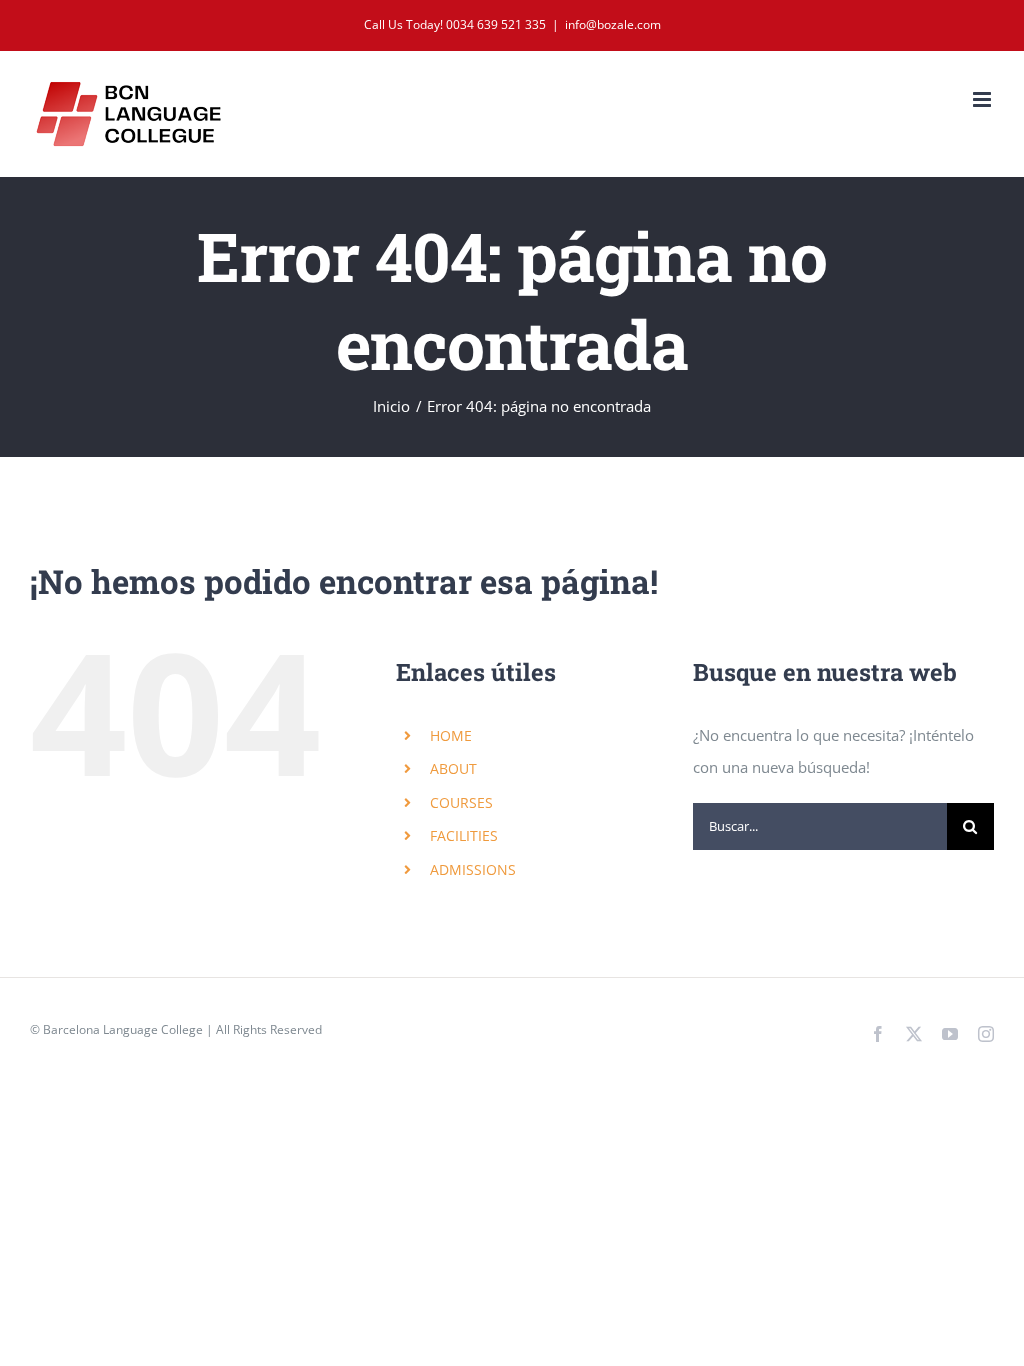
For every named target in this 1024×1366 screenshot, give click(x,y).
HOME (451, 735)
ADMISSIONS (473, 869)
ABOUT (453, 768)
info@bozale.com (613, 24)
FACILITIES (464, 835)
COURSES (461, 802)
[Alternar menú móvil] (983, 99)
